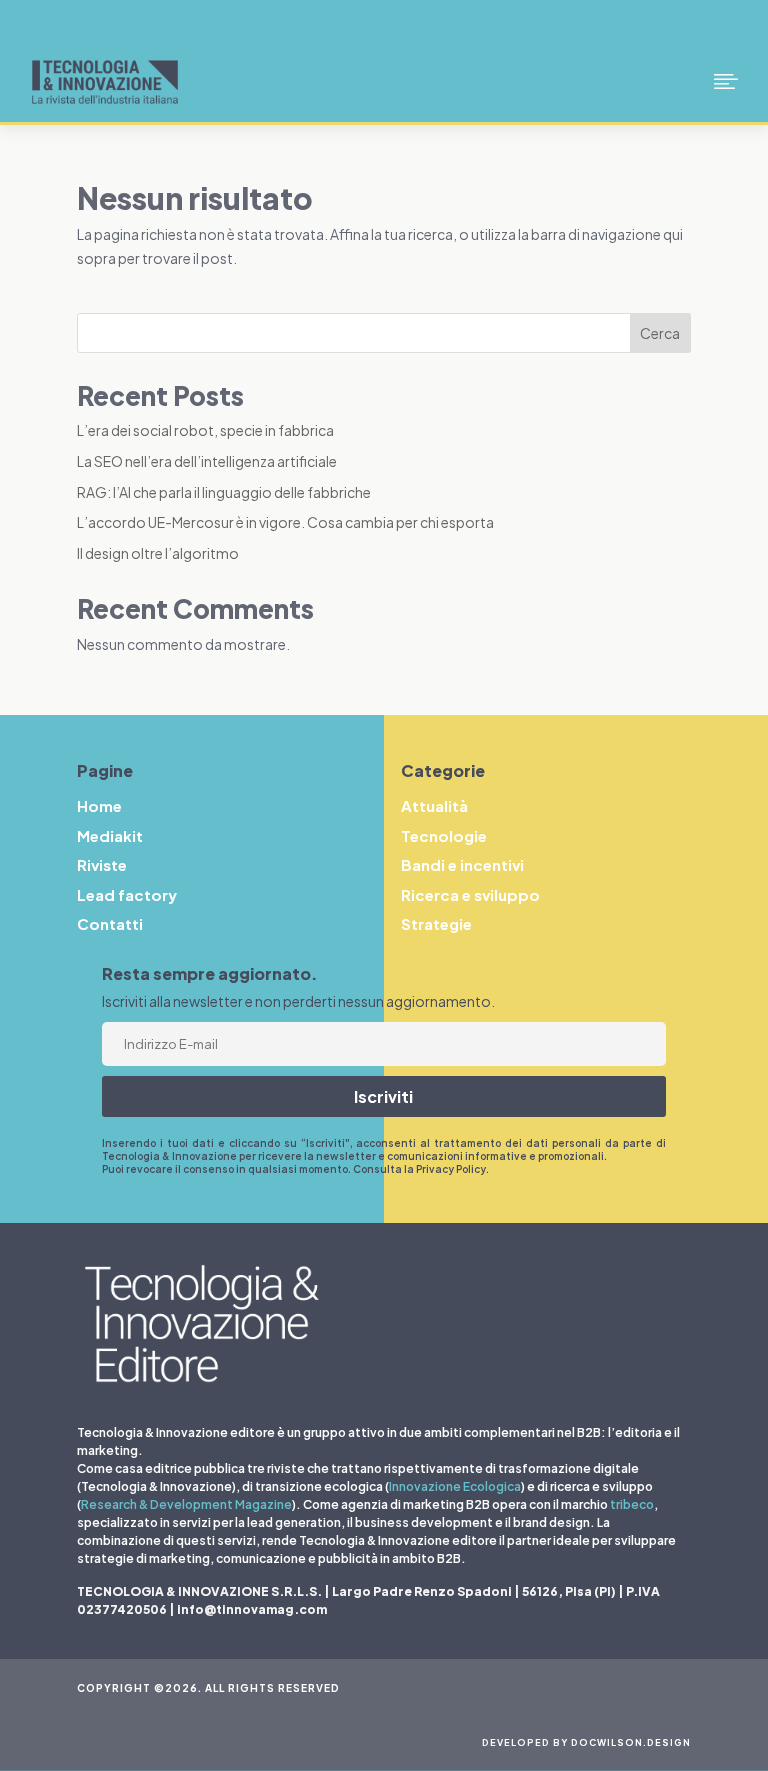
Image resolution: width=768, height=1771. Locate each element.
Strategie (436, 923)
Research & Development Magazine (186, 1504)
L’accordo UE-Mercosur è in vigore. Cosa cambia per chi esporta (285, 522)
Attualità (434, 805)
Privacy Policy (451, 1169)
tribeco (632, 1504)
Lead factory (127, 894)
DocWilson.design (631, 1742)
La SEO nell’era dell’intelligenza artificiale (207, 461)
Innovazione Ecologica (455, 1486)
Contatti (110, 923)
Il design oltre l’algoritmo (158, 553)
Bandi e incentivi (462, 864)
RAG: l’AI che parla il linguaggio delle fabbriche (224, 492)
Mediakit (110, 835)
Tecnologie (444, 835)
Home (99, 805)
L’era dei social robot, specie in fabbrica (205, 430)
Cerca (660, 333)
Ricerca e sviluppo (470, 894)
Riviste (102, 864)
